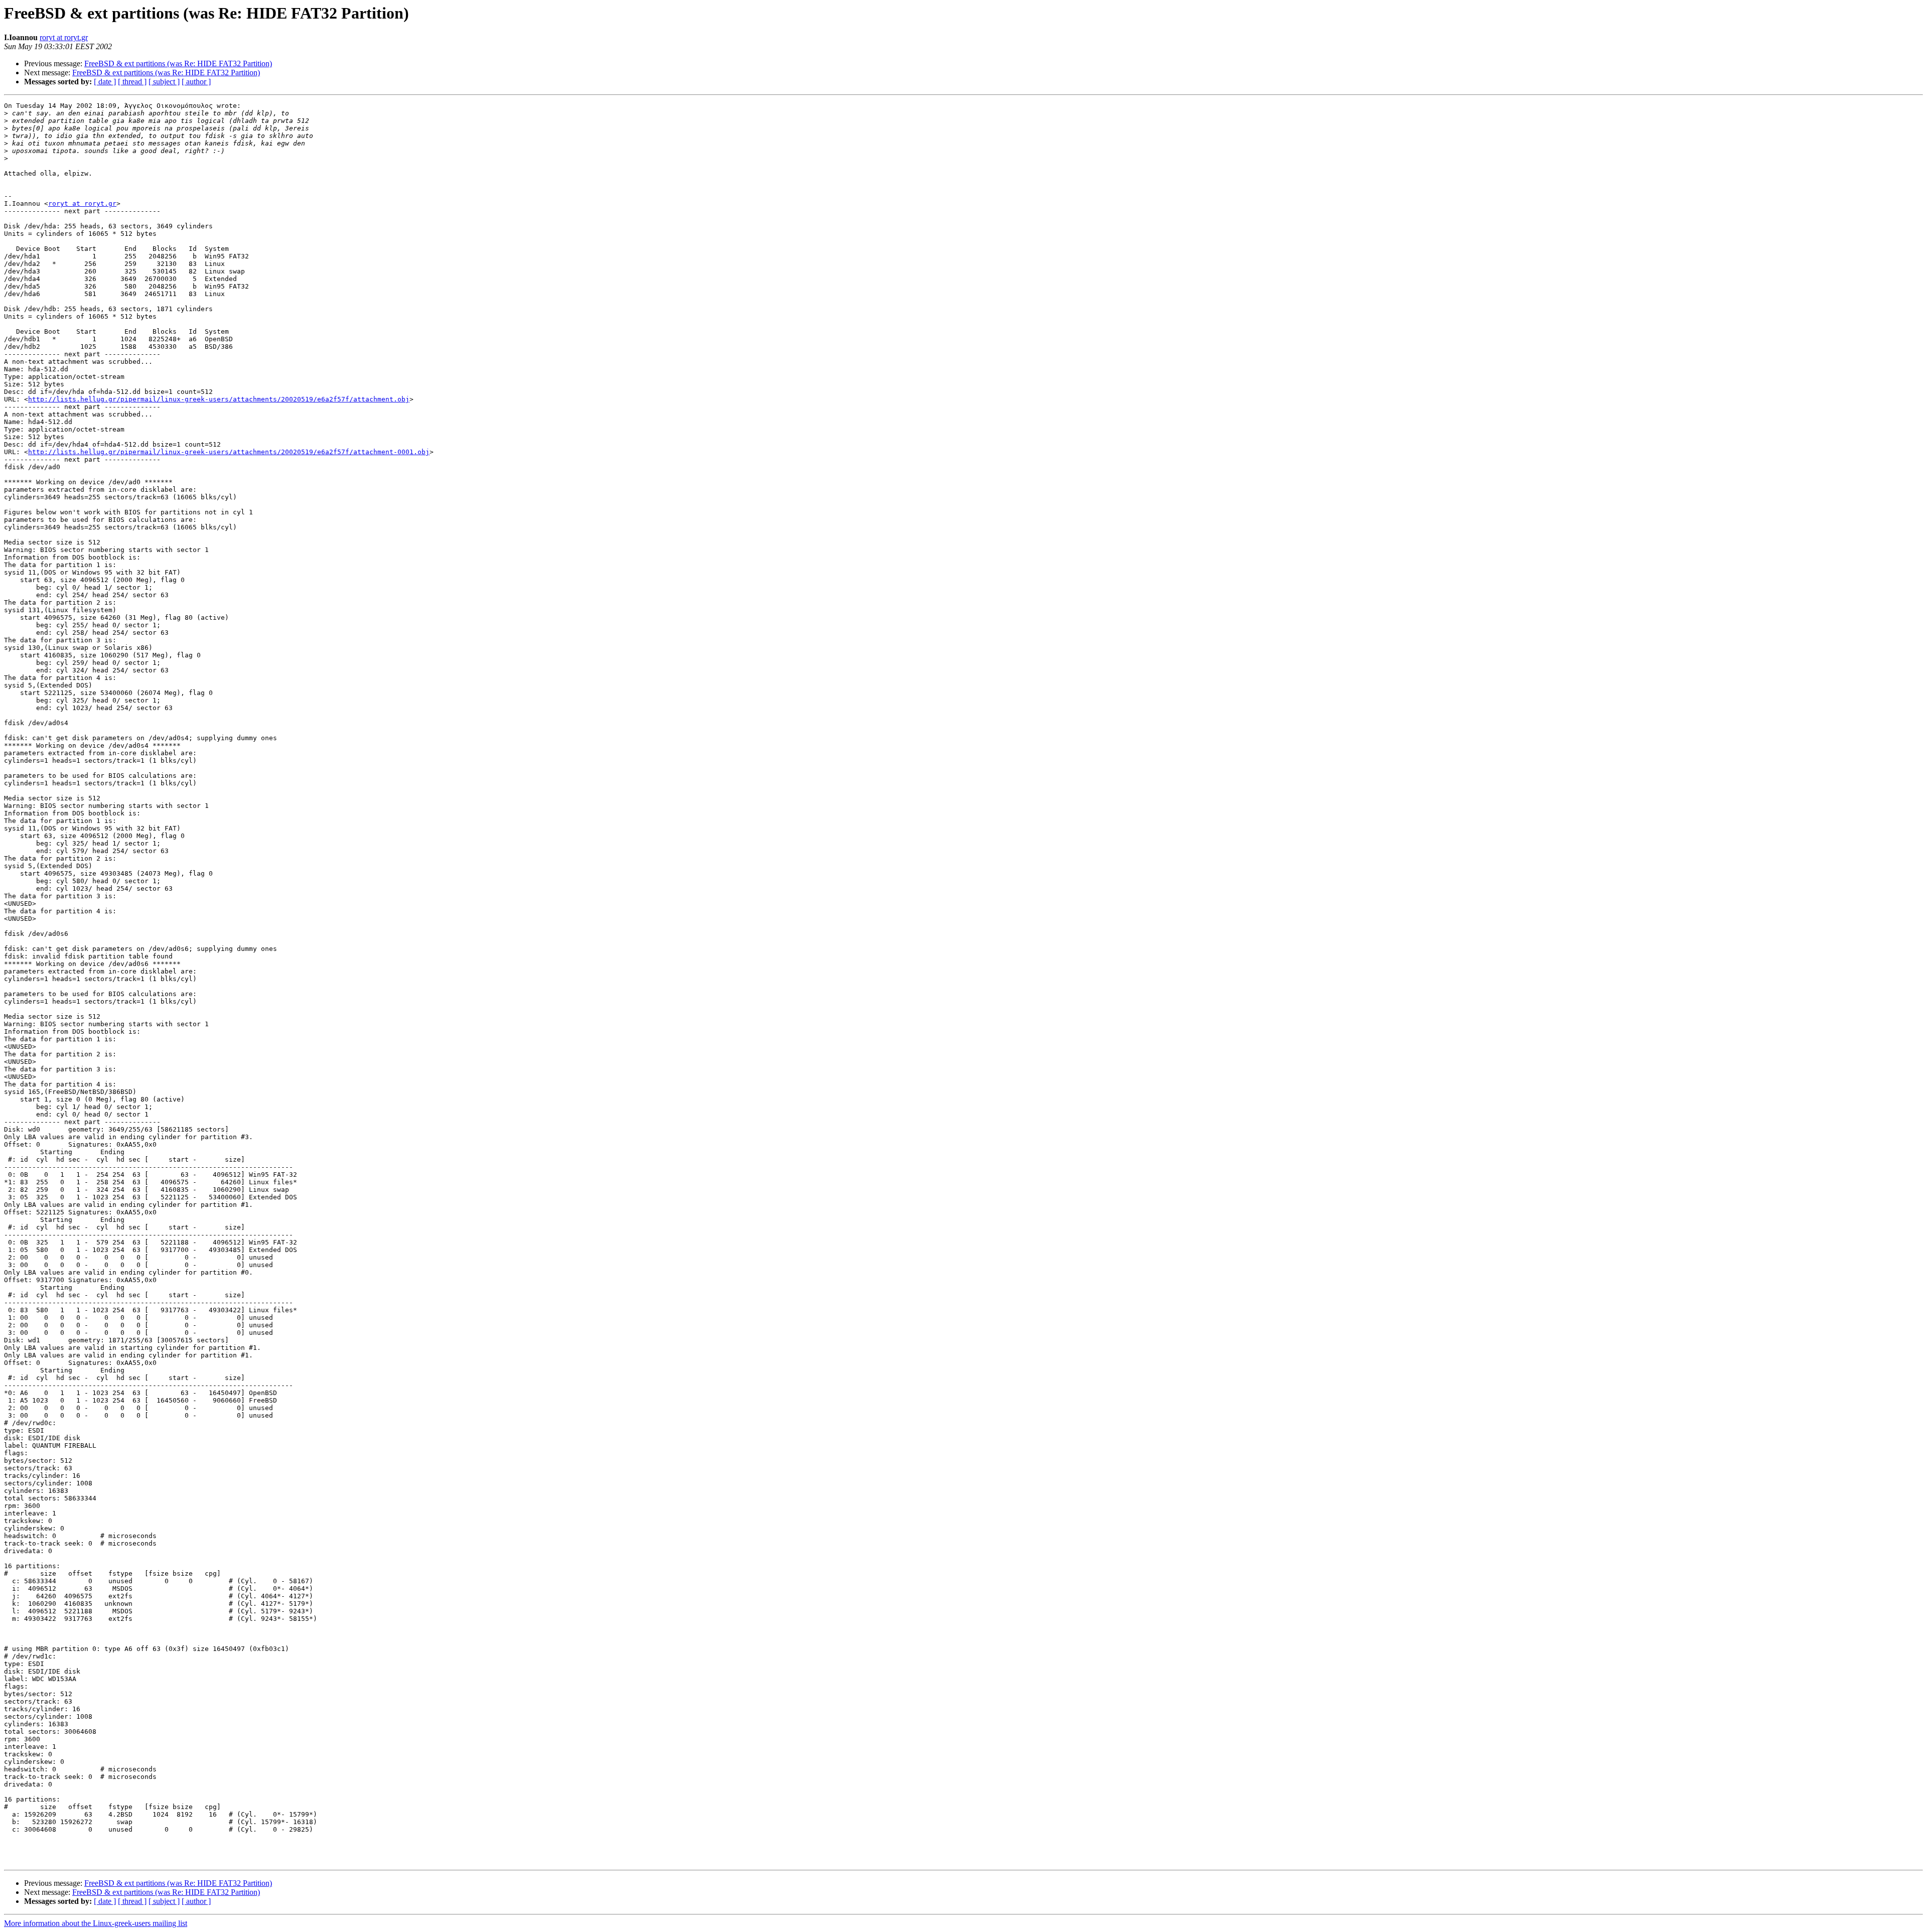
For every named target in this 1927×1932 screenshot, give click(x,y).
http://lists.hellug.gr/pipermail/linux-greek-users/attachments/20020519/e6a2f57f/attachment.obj (219, 399)
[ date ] (105, 82)
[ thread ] (132, 82)
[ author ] (196, 82)
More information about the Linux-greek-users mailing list (96, 1923)
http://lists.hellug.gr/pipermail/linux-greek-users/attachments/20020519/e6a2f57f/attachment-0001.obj (229, 452)
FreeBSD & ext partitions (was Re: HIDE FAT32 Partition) (178, 63)
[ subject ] (164, 82)
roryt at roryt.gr (64, 37)
